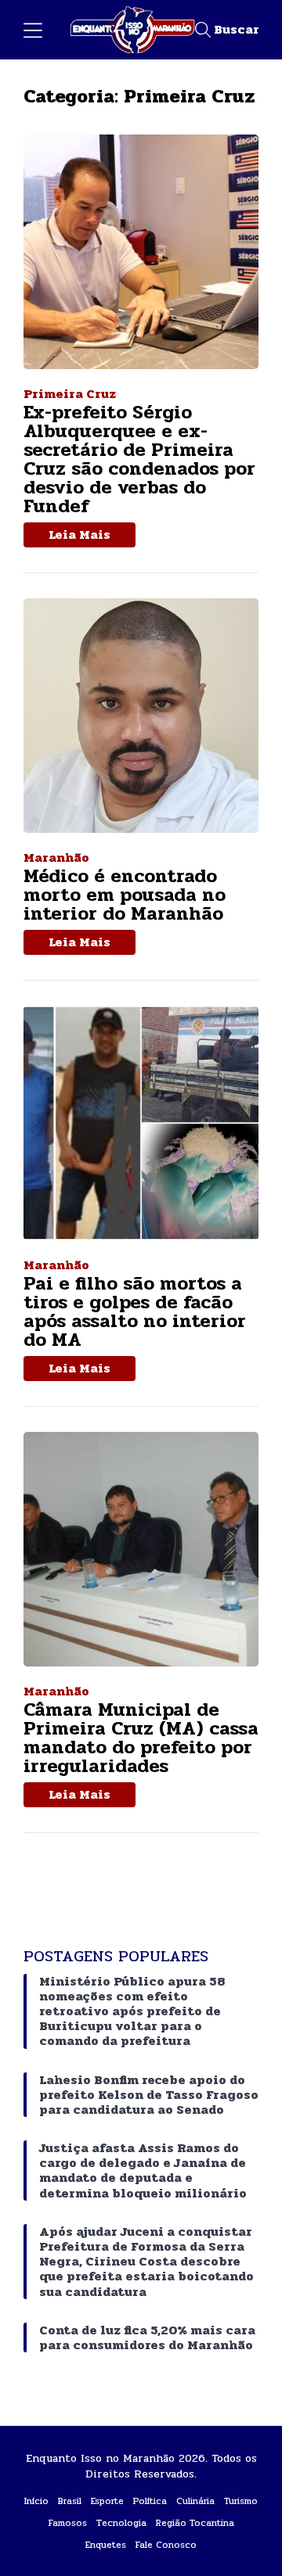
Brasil (70, 2501)
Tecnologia (121, 2523)
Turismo (241, 2501)
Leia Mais (80, 535)
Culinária (195, 2501)
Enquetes (106, 2545)
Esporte (107, 2501)
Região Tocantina (195, 2523)
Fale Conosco (166, 2545)
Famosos (68, 2523)
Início (36, 2501)
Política (150, 2501)
